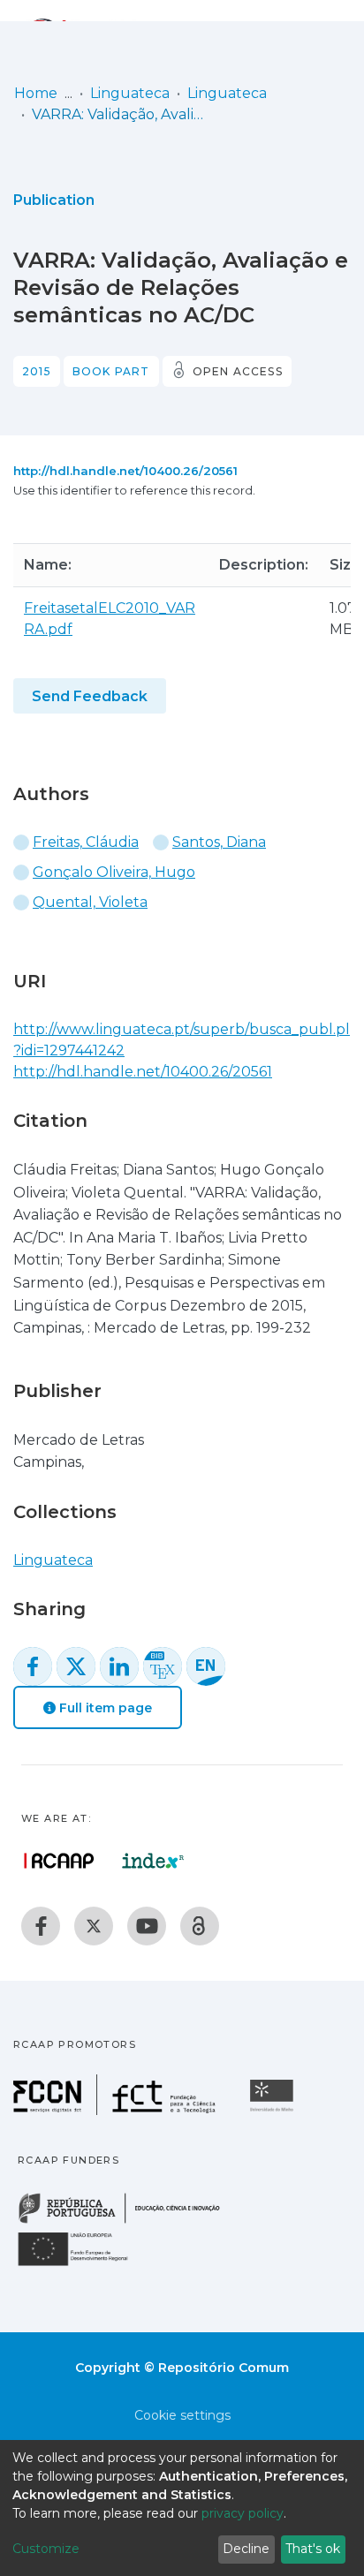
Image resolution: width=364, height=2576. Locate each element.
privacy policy (243, 2513)
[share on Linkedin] (119, 1666)
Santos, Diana (219, 842)
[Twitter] (94, 1926)
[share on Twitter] (76, 1666)
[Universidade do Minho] (274, 2110)
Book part (111, 371)
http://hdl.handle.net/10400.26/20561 (125, 471)
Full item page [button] (104, 1708)
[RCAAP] (200, 1926)
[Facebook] (41, 1926)
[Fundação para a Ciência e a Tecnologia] (117, 2110)
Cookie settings (182, 2415)
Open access (238, 371)
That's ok (313, 2549)
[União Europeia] (83, 2265)
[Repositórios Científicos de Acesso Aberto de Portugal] (59, 1861)
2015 (37, 371)
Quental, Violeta (90, 902)
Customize (46, 2549)
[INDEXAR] (153, 1861)
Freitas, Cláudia (86, 842)
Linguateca (130, 93)
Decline (246, 2549)
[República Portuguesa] (128, 2221)
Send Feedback (90, 696)
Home (36, 93)
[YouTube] (147, 1926)
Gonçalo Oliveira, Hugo (114, 872)
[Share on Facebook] (33, 1666)
